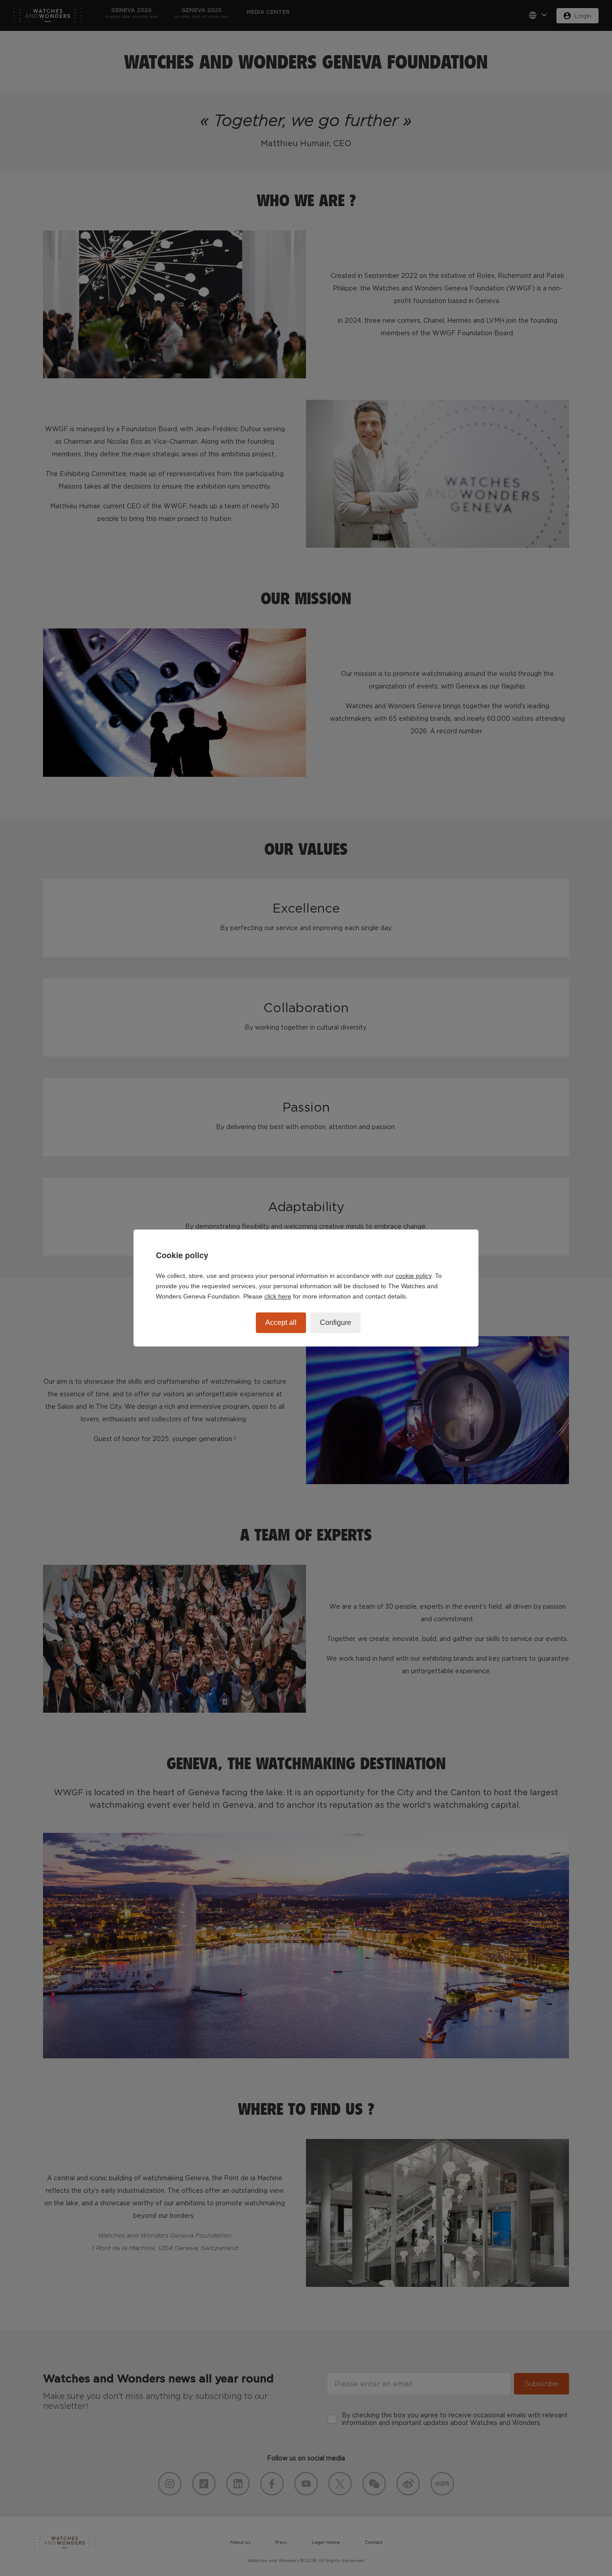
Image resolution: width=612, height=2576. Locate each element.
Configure (336, 1323)
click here (278, 1296)
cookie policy (414, 1276)
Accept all (281, 1323)
